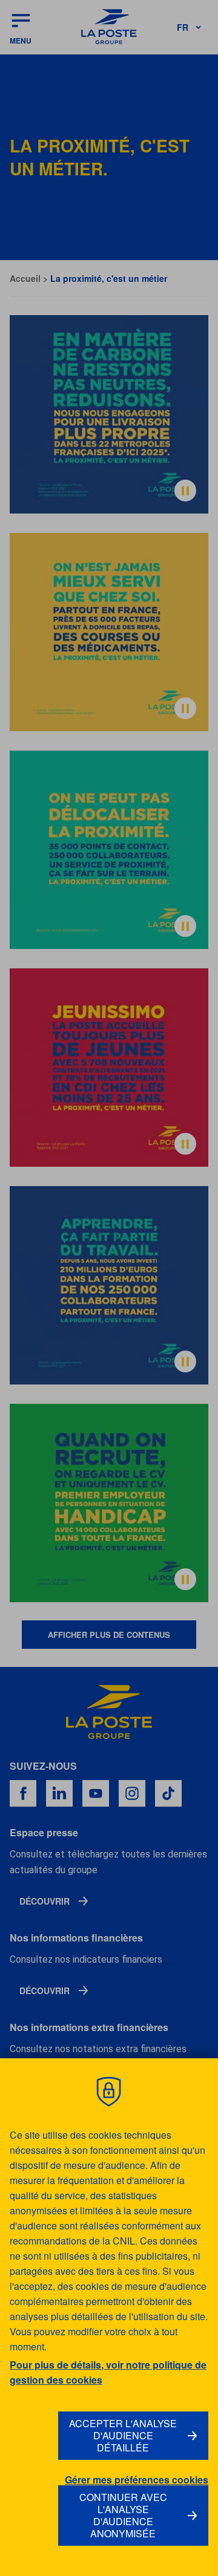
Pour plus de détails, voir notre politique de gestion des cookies (108, 2372)
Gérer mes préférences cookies (137, 2480)
